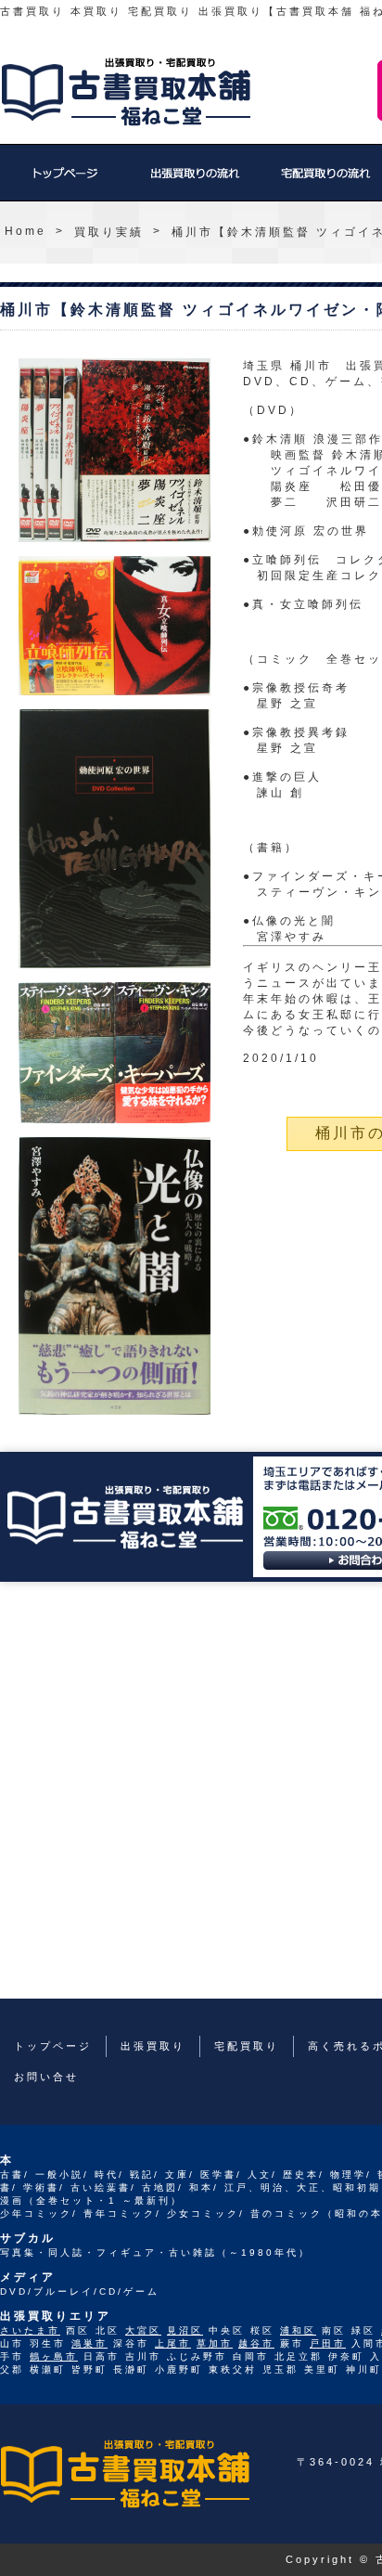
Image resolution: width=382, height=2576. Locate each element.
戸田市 (328, 2343)
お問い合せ (46, 2077)
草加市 (215, 2343)
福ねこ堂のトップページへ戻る (126, 92)
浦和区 (298, 2330)
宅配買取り (247, 2046)
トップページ (65, 182)
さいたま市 (30, 2330)
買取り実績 (109, 232)
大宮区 (143, 2330)
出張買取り (195, 182)
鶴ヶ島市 (54, 2356)
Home (25, 231)
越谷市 (256, 2343)
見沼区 (185, 2330)
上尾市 (173, 2343)
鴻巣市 (89, 2343)
